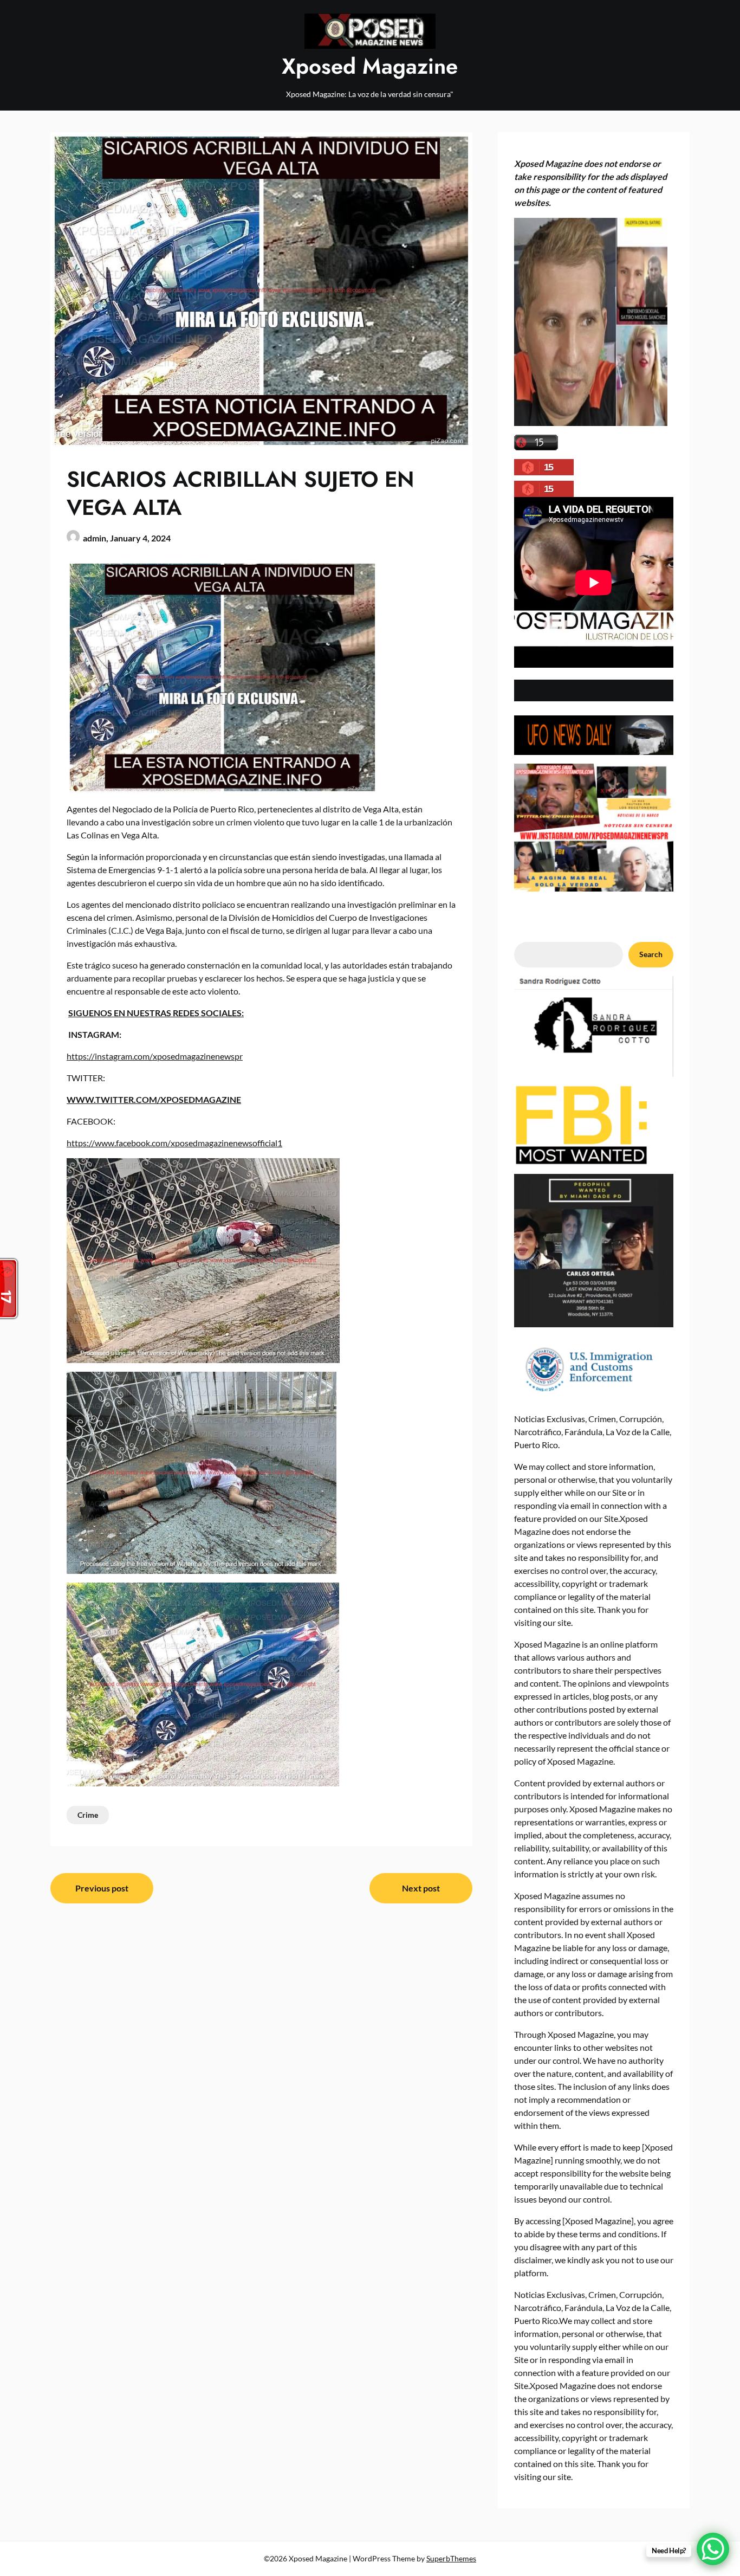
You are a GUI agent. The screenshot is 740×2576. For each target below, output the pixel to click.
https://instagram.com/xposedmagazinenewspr (155, 1056)
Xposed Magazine (370, 66)
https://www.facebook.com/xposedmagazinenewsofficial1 (174, 1143)
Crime (88, 1815)
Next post (421, 1888)
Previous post (102, 1888)
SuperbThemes (451, 2558)
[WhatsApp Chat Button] (713, 2549)
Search (651, 954)
